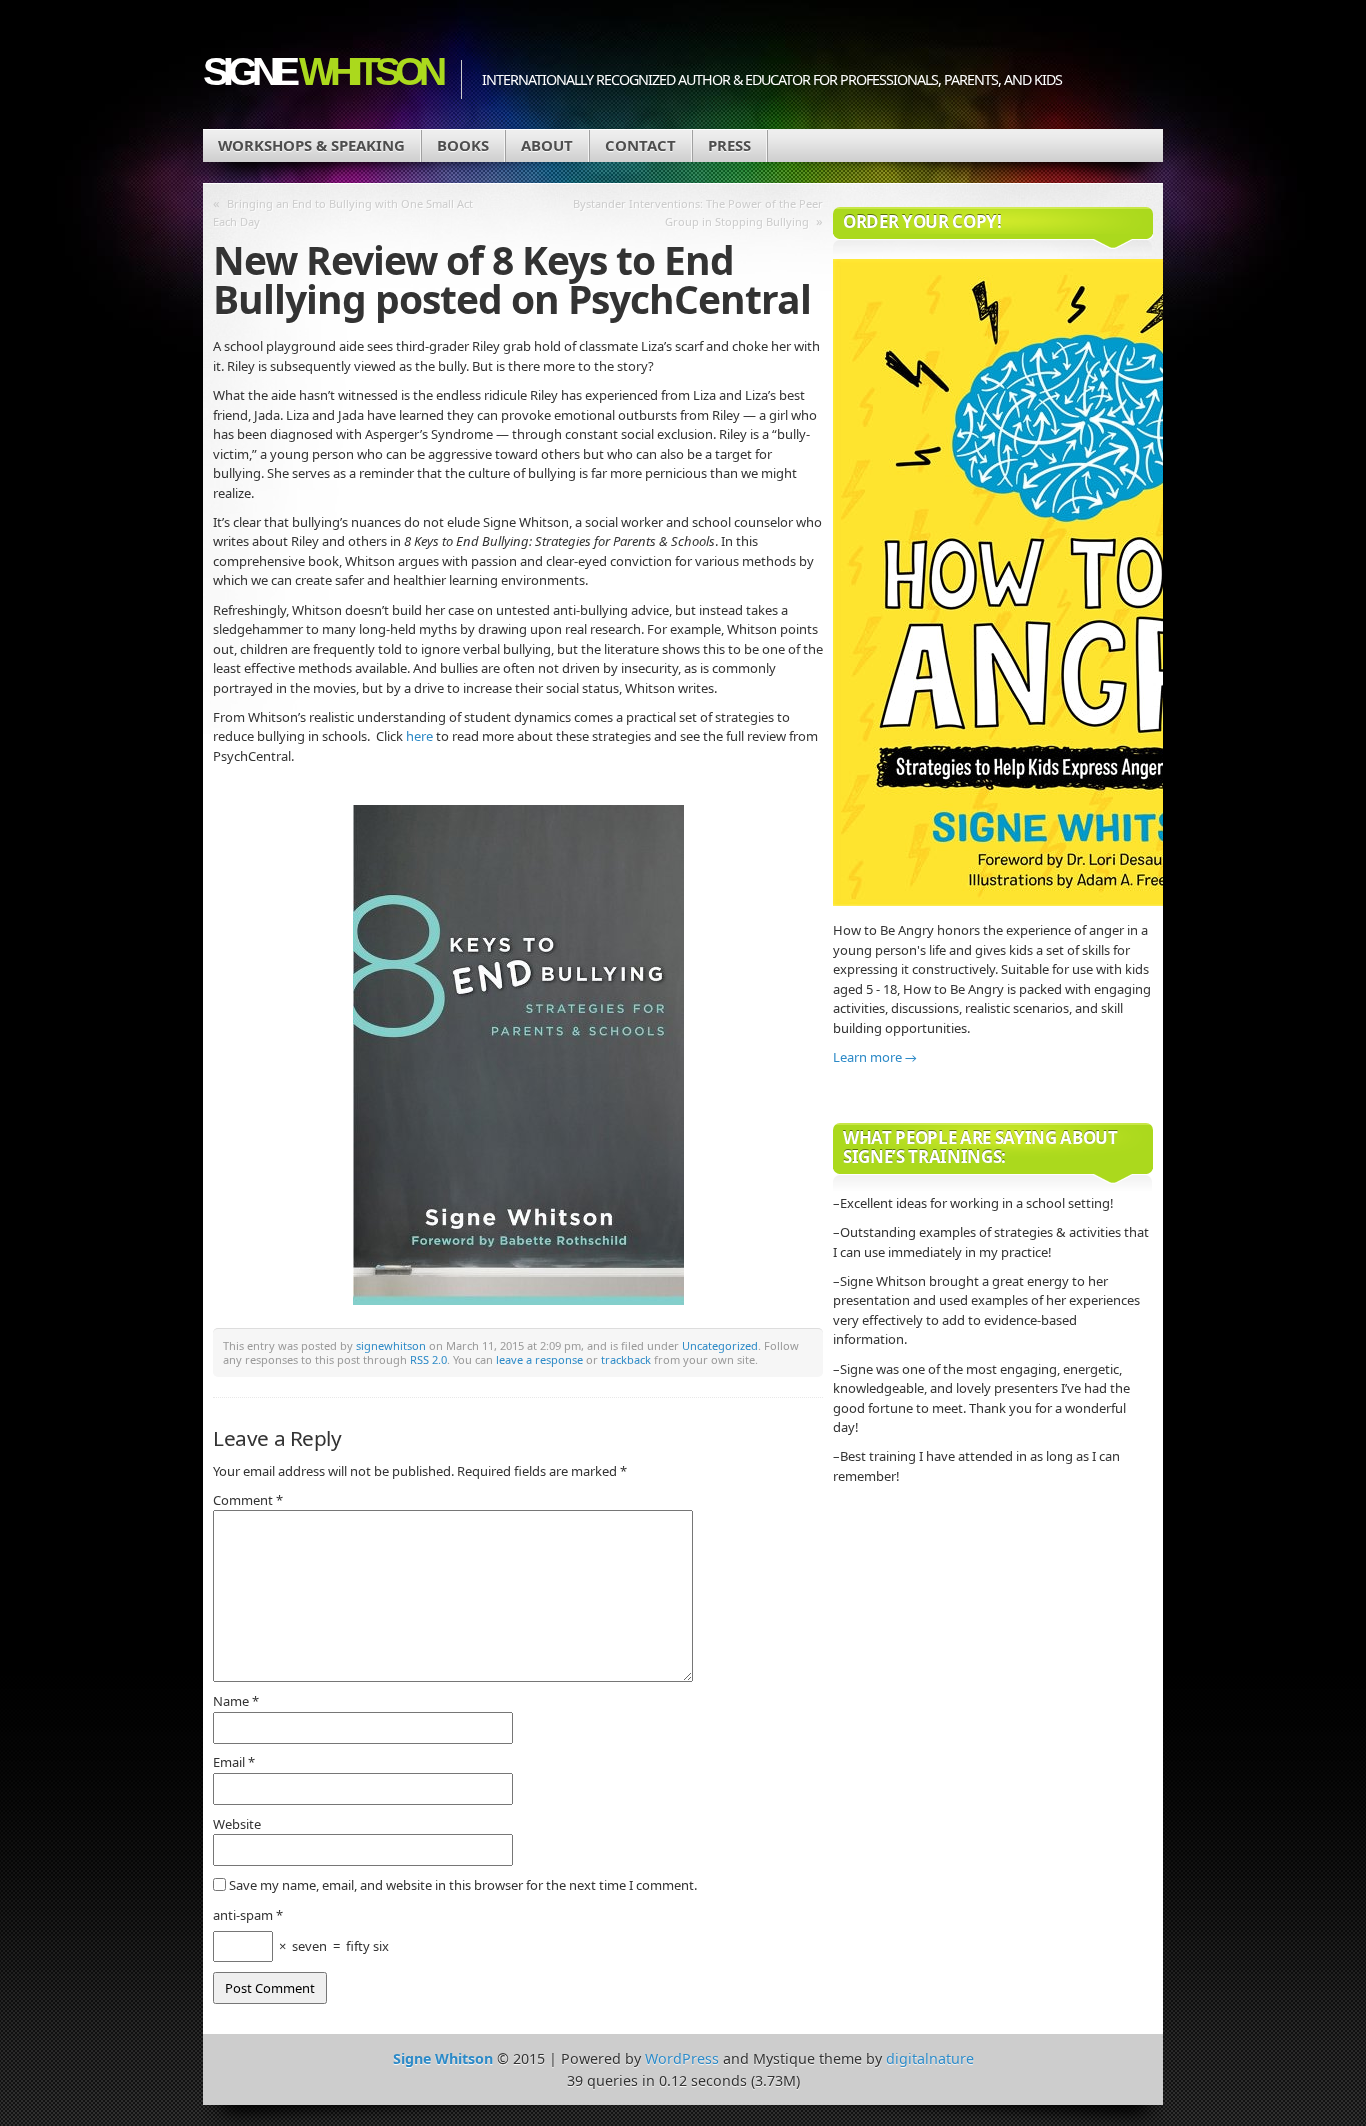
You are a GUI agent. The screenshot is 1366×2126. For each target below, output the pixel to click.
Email (234, 1762)
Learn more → (875, 1057)
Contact (640, 145)
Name (236, 1701)
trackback (626, 1359)
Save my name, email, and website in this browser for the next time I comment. (463, 1885)
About (547, 145)
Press (729, 145)
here (419, 736)
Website (237, 1824)
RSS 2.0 (428, 1359)
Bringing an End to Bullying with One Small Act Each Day (343, 212)
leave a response (539, 1359)
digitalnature (930, 2058)
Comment (248, 1500)
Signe (322, 71)
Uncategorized (720, 1345)
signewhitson (391, 1345)
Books (463, 145)
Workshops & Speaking (311, 145)
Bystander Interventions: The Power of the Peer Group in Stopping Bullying (698, 212)
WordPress (682, 2058)
